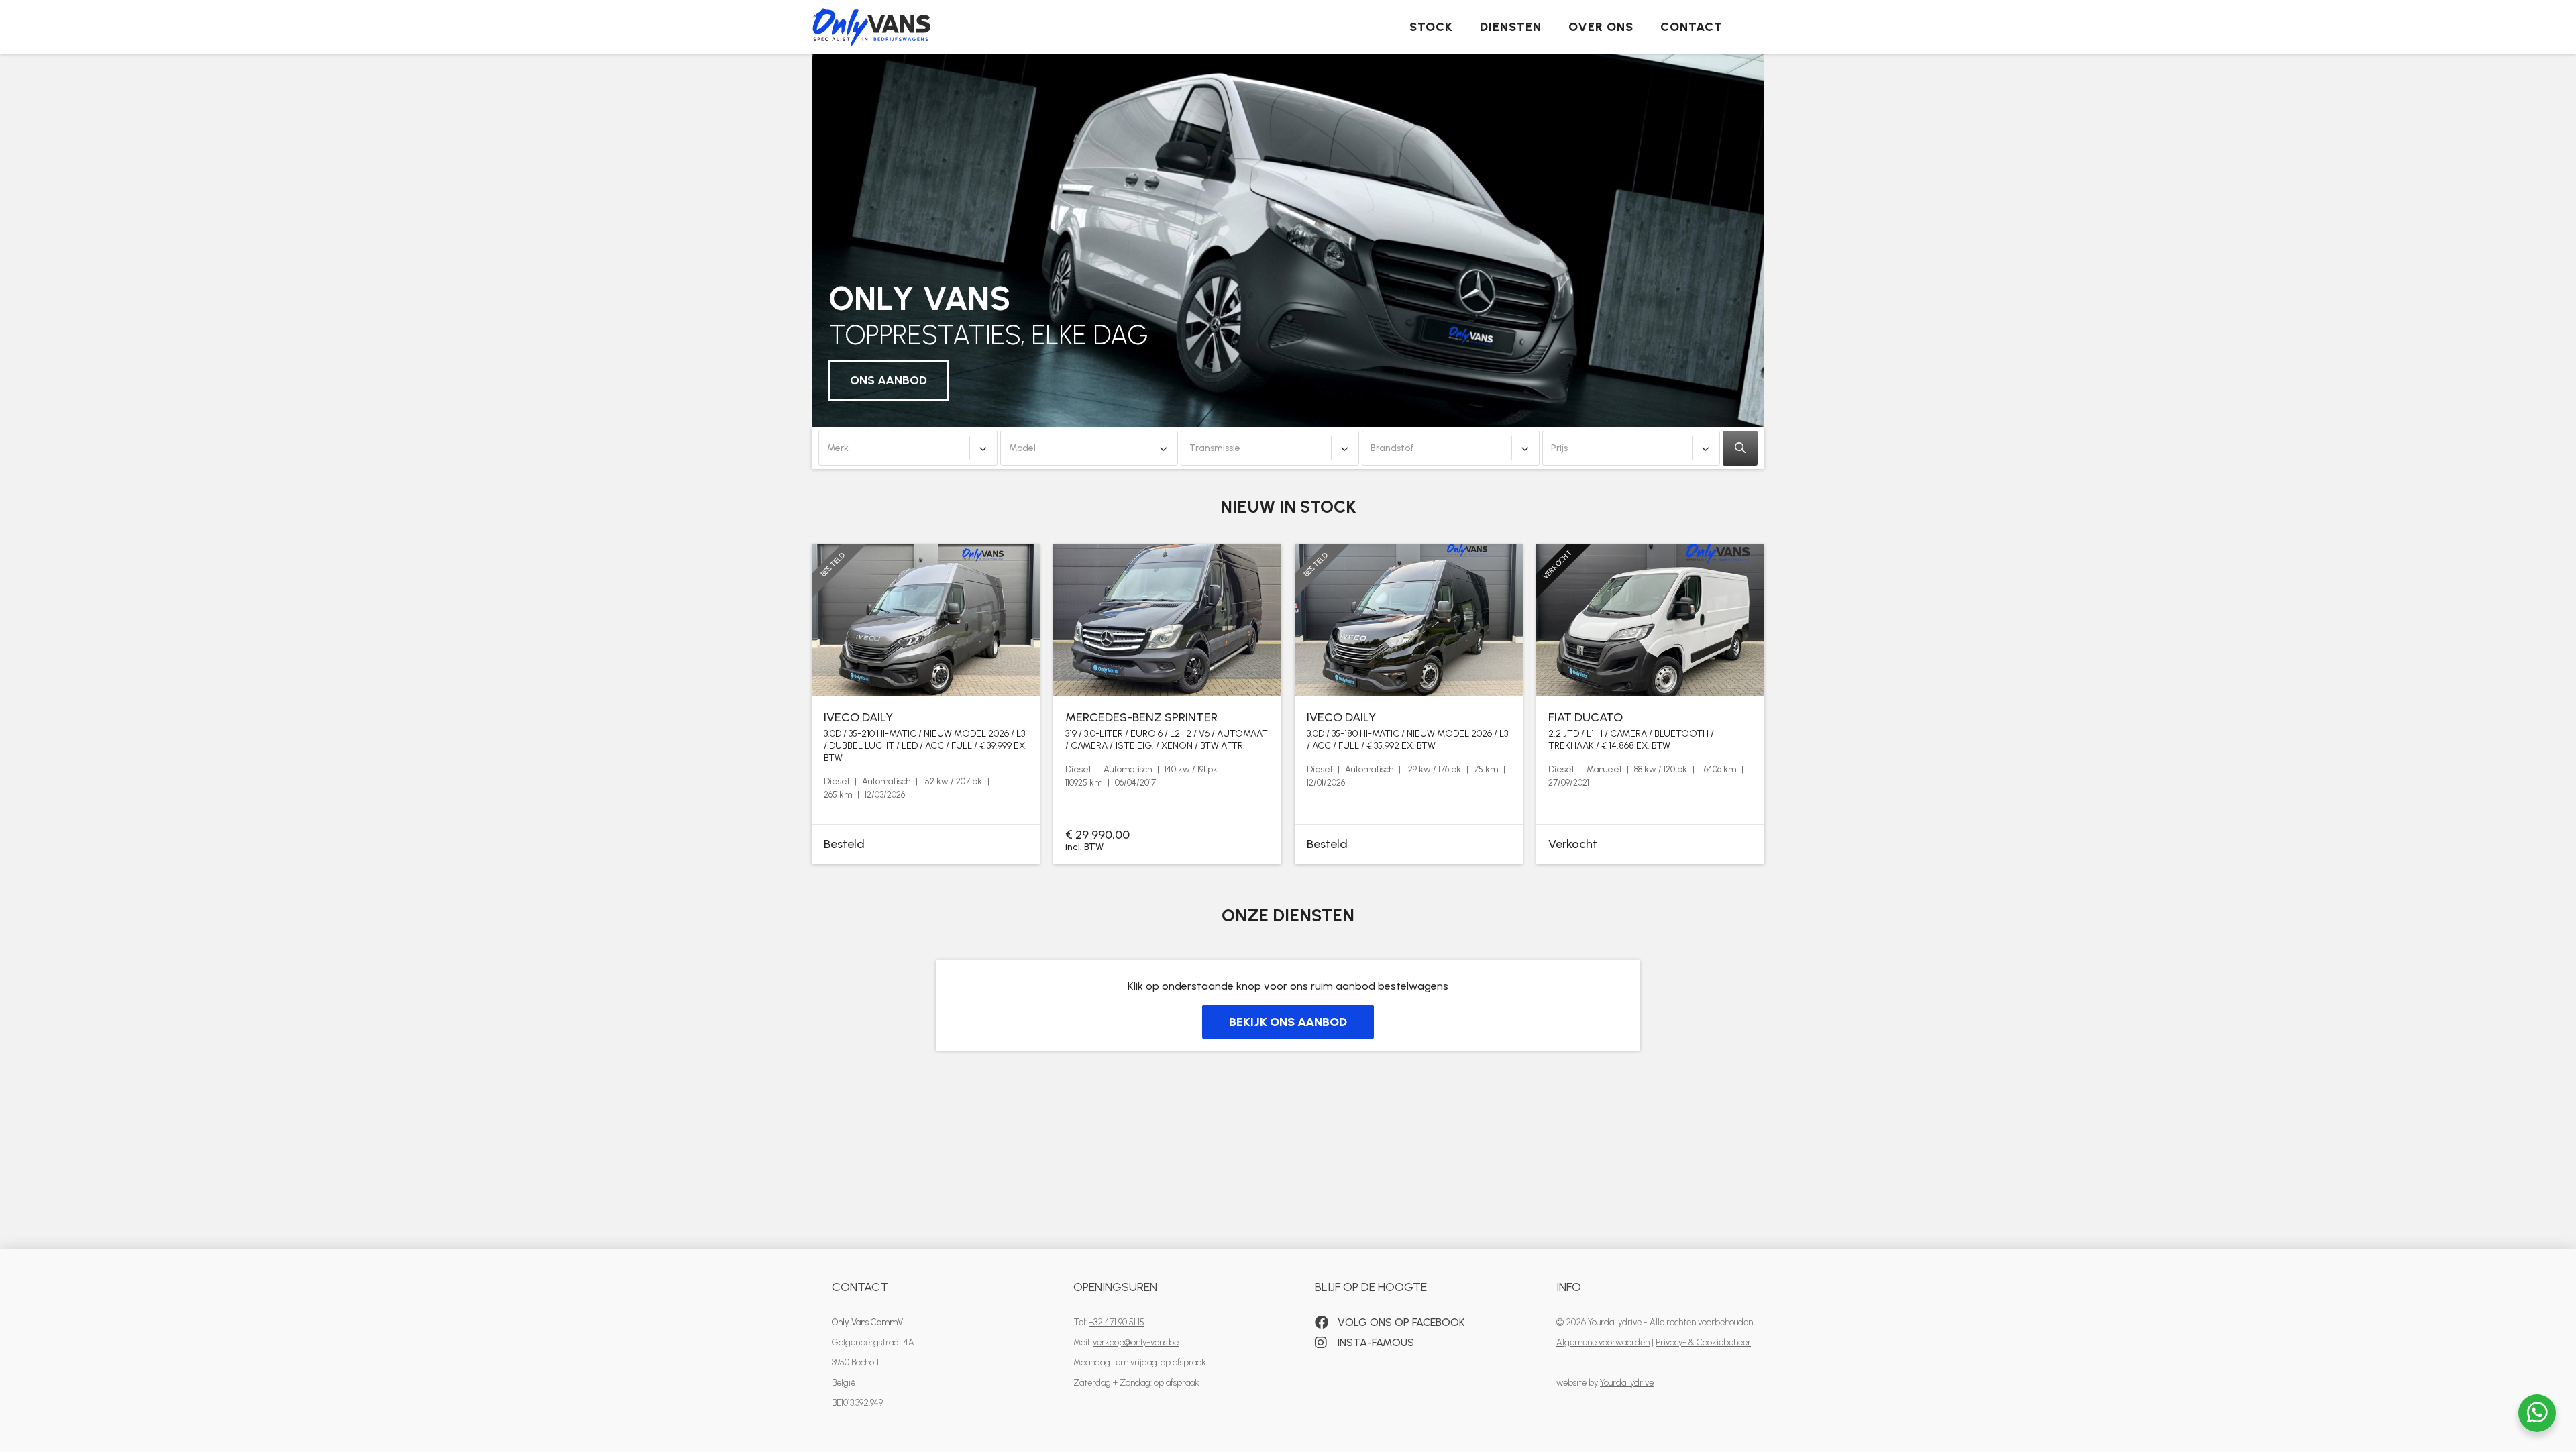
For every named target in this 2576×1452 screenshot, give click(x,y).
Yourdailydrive (1627, 1383)
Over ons (1601, 27)
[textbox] (908, 448)
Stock (1431, 27)
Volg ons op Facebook (1400, 1322)
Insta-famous (1375, 1342)
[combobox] (908, 448)
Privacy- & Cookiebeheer (1703, 1342)
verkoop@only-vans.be (1136, 1342)
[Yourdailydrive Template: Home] (871, 24)
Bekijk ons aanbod (1288, 1022)
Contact (1692, 27)
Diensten (1511, 27)
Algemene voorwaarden (1603, 1342)
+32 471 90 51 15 (1117, 1322)
